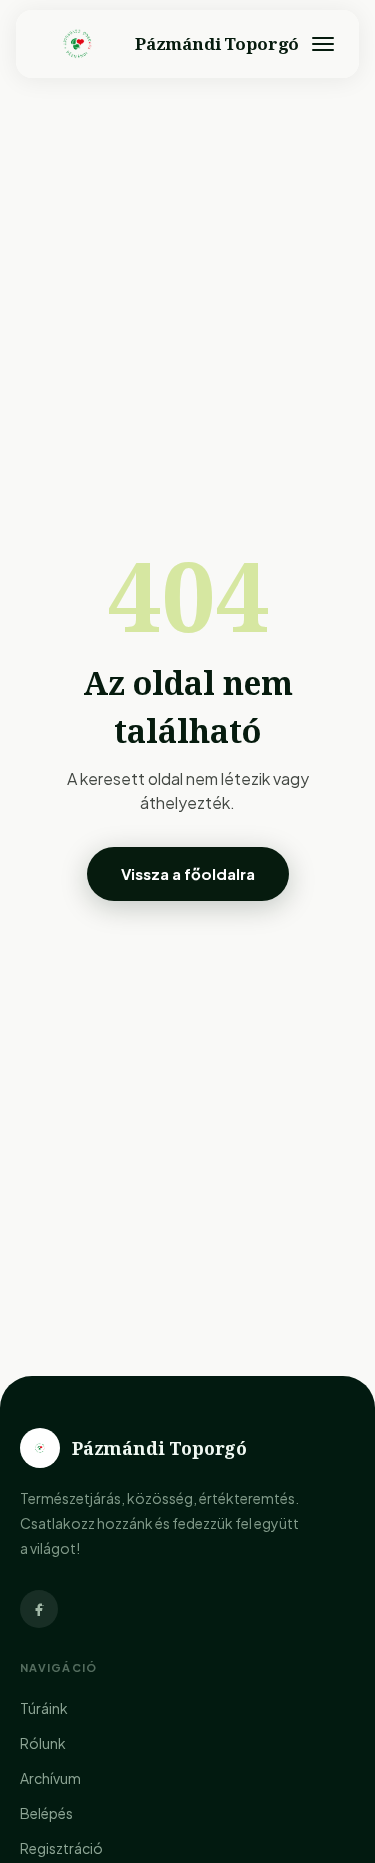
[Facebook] (39, 1609)
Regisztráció (61, 1848)
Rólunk (43, 1743)
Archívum (50, 1778)
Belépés (46, 1813)
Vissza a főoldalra (188, 873)
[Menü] (323, 44)
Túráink (44, 1708)
